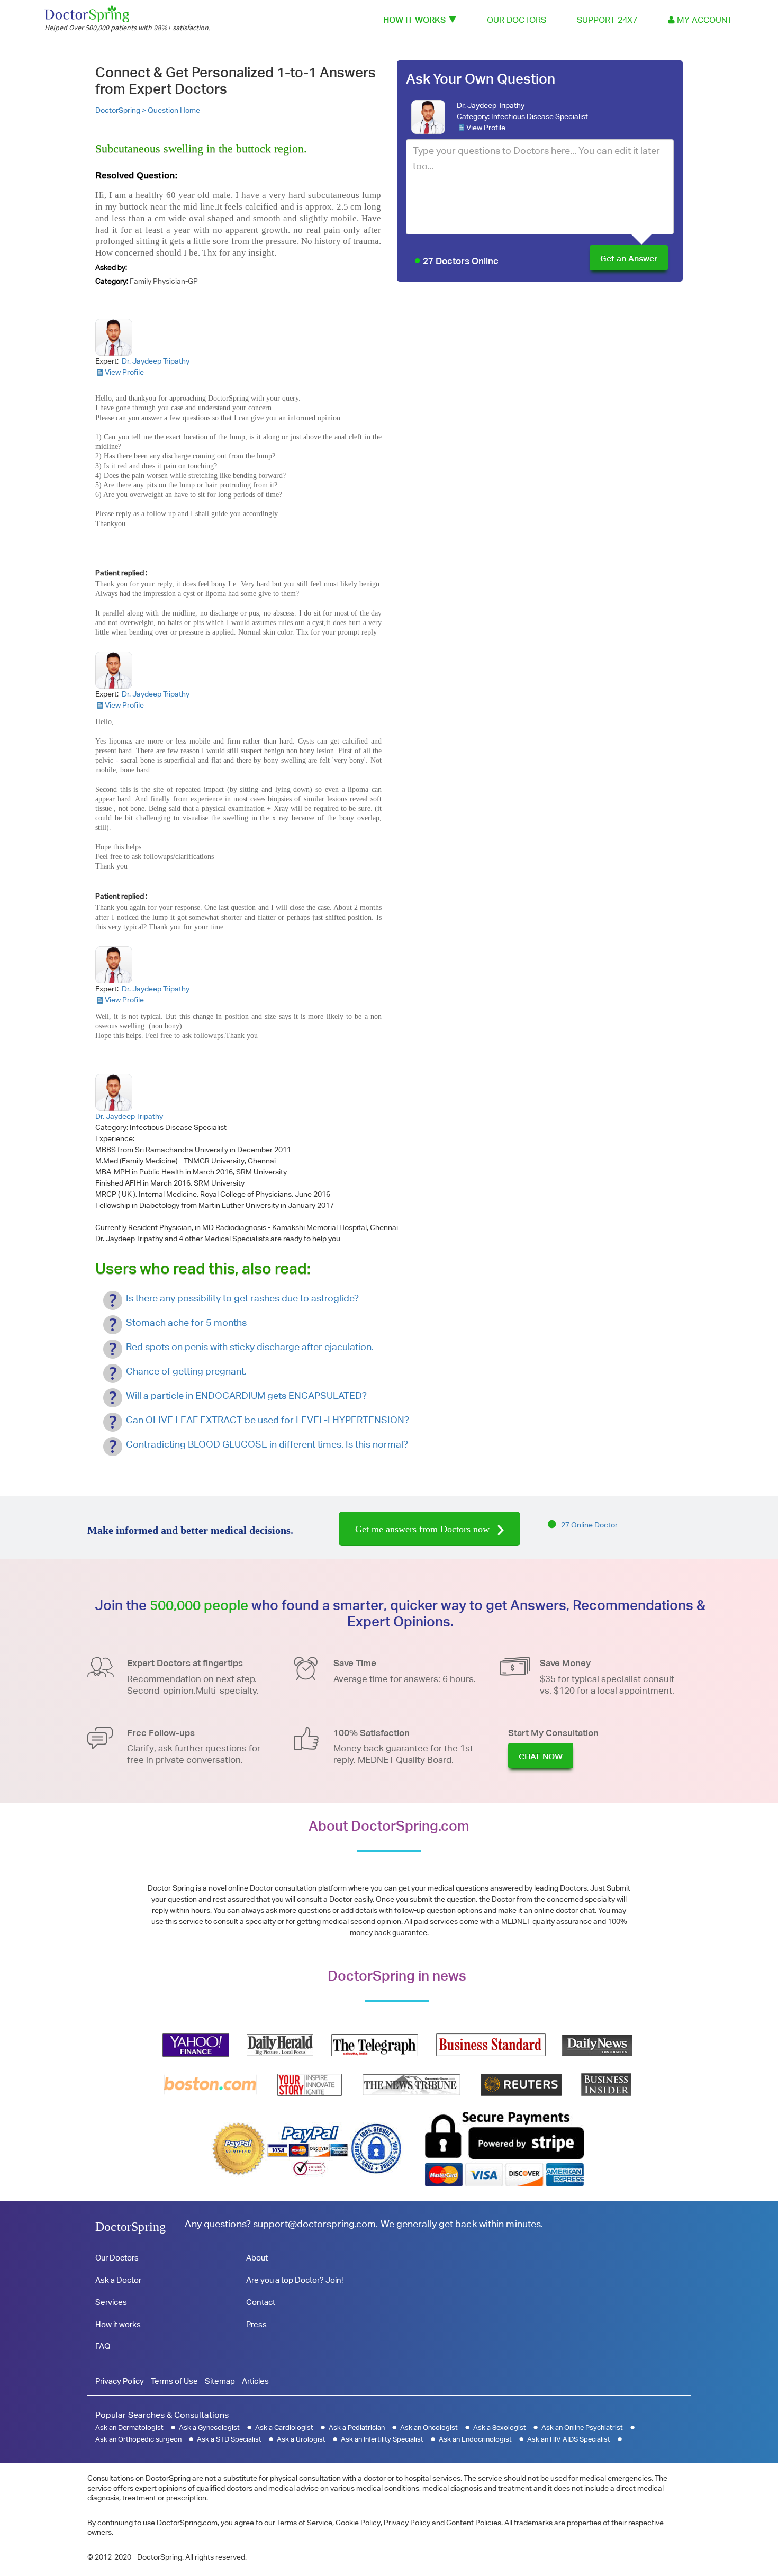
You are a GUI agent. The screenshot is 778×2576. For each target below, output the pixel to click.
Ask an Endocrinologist (475, 2439)
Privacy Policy (120, 2381)
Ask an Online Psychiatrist (582, 2428)
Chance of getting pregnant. (186, 1371)
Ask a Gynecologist (209, 2428)
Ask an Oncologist (429, 2428)
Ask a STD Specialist (229, 2439)
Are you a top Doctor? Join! (295, 2280)
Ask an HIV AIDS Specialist (569, 2439)
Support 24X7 (607, 20)
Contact (261, 2302)
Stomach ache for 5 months (186, 1322)
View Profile (486, 128)
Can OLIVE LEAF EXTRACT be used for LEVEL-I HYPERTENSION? (268, 1420)
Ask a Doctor (118, 2280)
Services (111, 2302)
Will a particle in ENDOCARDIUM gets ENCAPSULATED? (246, 1395)
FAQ (103, 2346)
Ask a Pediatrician (357, 2428)
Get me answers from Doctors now (424, 1529)
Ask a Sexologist (500, 2428)
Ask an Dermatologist (129, 2428)
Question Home (174, 110)
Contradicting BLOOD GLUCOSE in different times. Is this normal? (267, 1444)
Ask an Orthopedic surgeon (138, 2439)
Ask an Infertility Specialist (382, 2439)
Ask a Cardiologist (284, 2428)
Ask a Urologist (301, 2439)
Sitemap (220, 2381)
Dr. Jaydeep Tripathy (491, 105)
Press (256, 2324)
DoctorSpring (130, 2227)
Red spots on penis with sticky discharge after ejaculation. (250, 1347)
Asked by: (111, 267)
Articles (255, 2381)
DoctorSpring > (121, 110)
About (257, 2258)
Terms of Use (174, 2381)
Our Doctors (517, 20)
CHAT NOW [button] (541, 1756)
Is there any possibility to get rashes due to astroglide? (242, 1298)
